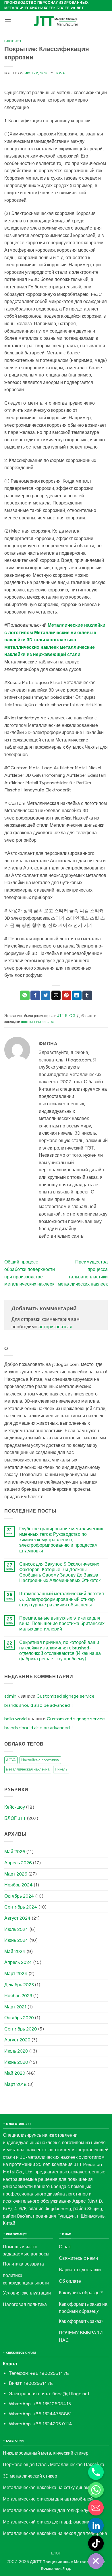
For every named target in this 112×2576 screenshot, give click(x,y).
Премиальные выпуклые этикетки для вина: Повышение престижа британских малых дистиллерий (62, 1623)
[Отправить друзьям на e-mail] (56, 995)
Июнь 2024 (16, 1940)
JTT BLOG (66, 1016)
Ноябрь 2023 (18, 1996)
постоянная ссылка (38, 1022)
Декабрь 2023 (19, 1985)
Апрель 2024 (18, 1962)
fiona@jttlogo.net (71, 2394)
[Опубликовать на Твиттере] (46, 995)
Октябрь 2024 (19, 1896)
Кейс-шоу (15, 1807)
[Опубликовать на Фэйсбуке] (35, 995)
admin (10, 1696)
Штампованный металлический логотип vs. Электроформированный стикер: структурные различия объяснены (62, 1599)
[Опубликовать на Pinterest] (66, 995)
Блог (56, 2553)
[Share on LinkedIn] (77, 995)
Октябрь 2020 (19, 2018)
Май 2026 (15, 1852)
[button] (8, 21)
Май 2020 (15, 2073)
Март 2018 (16, 2084)
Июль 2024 (16, 1929)
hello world (16, 1719)
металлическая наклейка (28, 1769)
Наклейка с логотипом (40, 1760)
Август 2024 (18, 1918)
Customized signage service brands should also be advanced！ (49, 1701)
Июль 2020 (16, 2051)
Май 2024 (15, 1951)
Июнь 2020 (16, 2062)
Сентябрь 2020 (21, 2029)
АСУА (11, 1760)
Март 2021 (15, 2007)
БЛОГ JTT (13, 41)
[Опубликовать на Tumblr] (87, 995)
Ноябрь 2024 (19, 1885)
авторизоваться (55, 1327)
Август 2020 (17, 2040)
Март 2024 (16, 1974)
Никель (61, 1769)
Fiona (60, 73)
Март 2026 (16, 1874)
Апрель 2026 (18, 1863)
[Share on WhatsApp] (25, 995)
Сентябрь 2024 (21, 1907)
